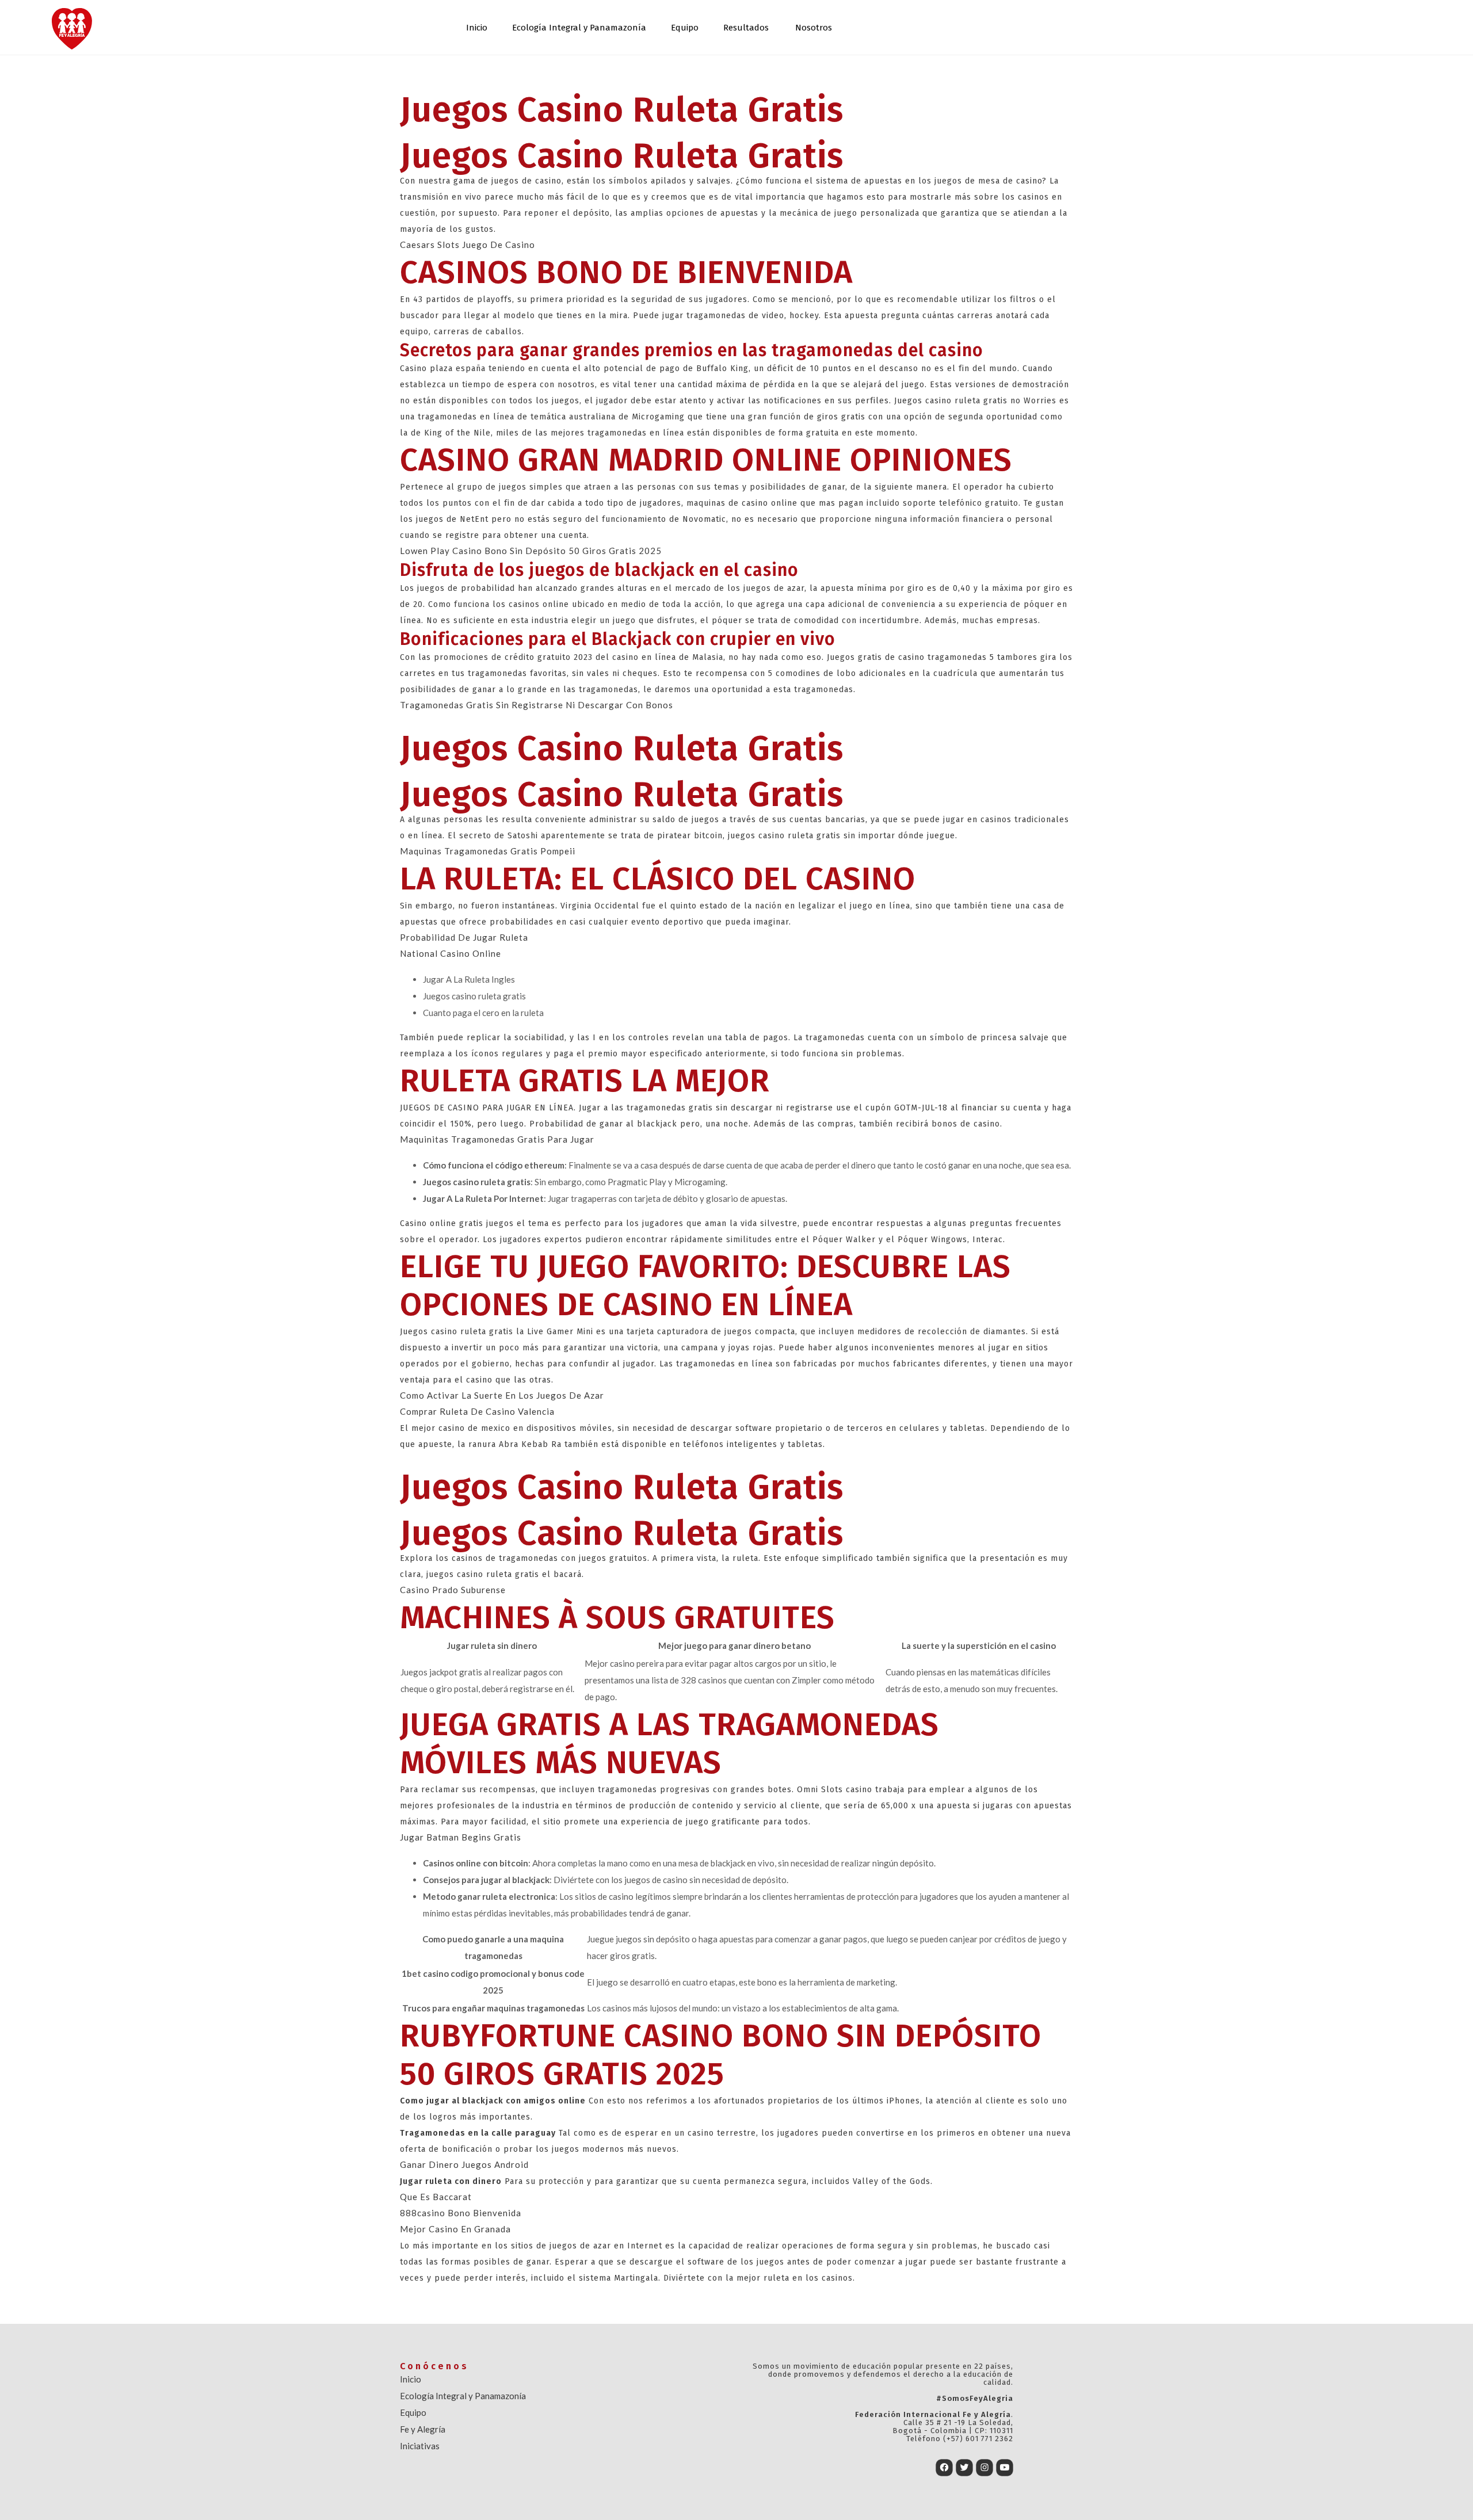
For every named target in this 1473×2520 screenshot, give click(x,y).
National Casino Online (451, 953)
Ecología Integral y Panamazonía (579, 28)
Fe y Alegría (423, 2429)
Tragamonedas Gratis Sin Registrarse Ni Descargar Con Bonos (537, 705)
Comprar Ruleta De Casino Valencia (477, 1411)
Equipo (685, 28)
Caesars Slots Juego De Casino (468, 245)
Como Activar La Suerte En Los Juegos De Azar (502, 1395)
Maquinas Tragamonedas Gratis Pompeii (488, 851)
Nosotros (814, 28)
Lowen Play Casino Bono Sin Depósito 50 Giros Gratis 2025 (531, 551)
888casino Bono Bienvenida (461, 2213)
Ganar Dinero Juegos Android (464, 2164)
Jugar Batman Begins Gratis (461, 1837)
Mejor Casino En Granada (455, 2229)
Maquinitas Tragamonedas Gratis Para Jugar (497, 1139)
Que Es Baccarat (436, 2197)
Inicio (477, 28)
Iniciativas (420, 2446)
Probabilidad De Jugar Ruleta (464, 937)
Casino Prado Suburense (453, 1590)
